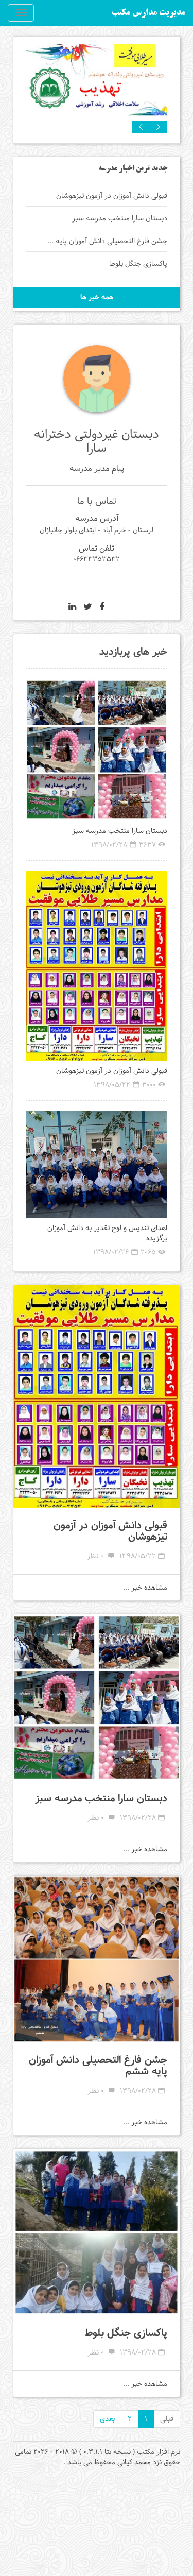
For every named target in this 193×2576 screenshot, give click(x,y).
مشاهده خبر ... (145, 1588)
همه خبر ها (97, 297)
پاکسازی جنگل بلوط (126, 2333)
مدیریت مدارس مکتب (148, 13)
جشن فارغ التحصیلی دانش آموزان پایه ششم (98, 2066)
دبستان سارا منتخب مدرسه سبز (120, 831)
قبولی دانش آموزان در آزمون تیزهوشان (112, 1071)
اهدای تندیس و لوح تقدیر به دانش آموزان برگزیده (107, 1233)
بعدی (107, 2419)
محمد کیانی (134, 2462)
